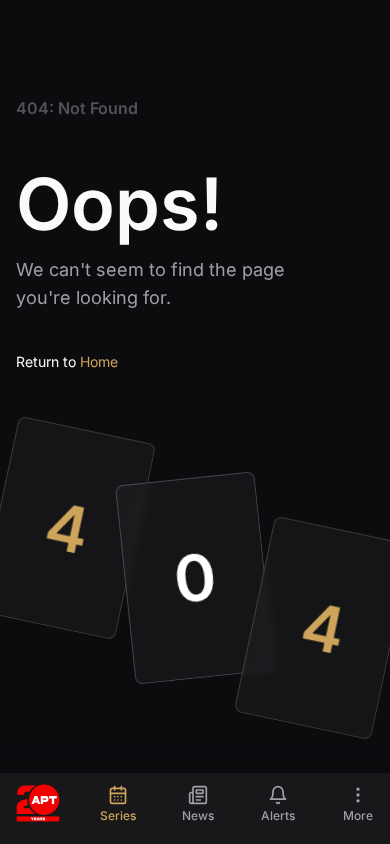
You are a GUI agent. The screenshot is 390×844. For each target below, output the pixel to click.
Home (99, 361)
